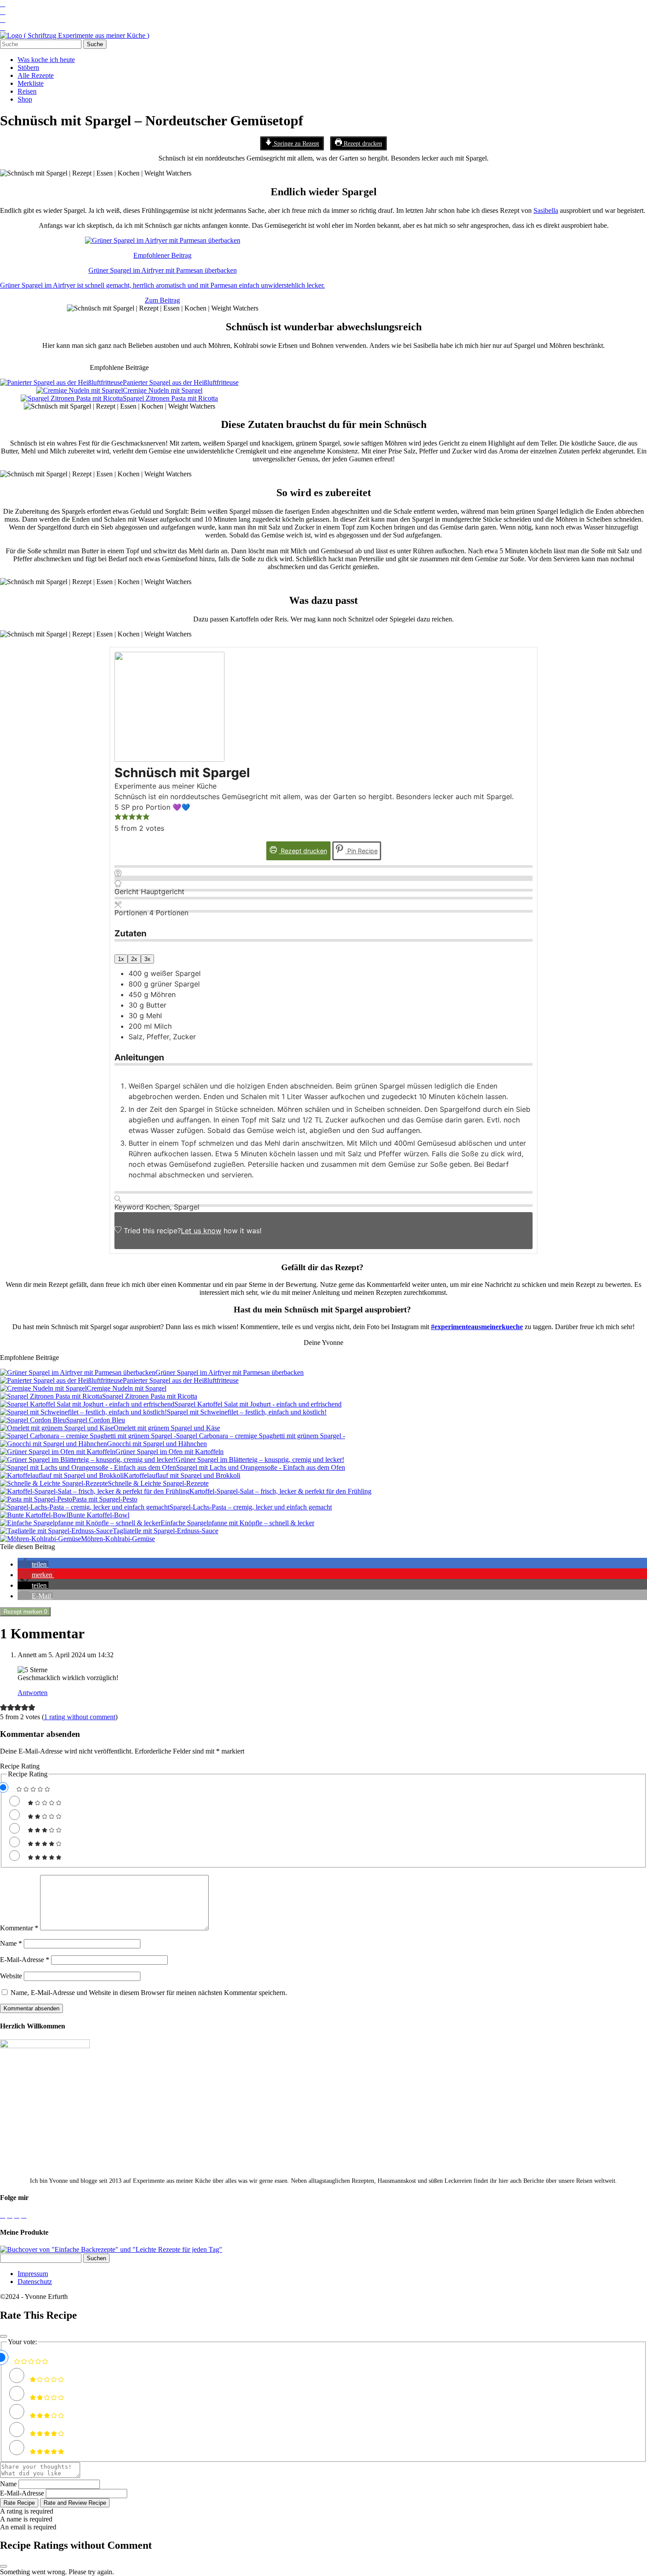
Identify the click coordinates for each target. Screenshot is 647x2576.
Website (11, 1976)
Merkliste (31, 83)
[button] (118, 818)
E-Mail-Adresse (25, 1960)
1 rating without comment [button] (80, 1717)
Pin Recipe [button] (362, 851)
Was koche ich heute (46, 60)
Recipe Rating (20, 1766)
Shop (25, 99)
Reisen (27, 91)
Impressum (33, 2274)
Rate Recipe (19, 2503)
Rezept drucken (362, 143)
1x (121, 959)
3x (147, 959)
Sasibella (546, 210)
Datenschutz (35, 2282)
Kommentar (19, 1928)
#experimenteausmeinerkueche (477, 1327)
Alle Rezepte (36, 75)
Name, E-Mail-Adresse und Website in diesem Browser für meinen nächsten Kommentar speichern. (149, 1993)
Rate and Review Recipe (75, 2503)
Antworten (33, 1693)
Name (11, 1943)
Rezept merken (25, 1612)
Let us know (201, 1231)
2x (134, 959)
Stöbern (28, 68)
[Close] (4, 2336)
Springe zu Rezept (296, 143)
